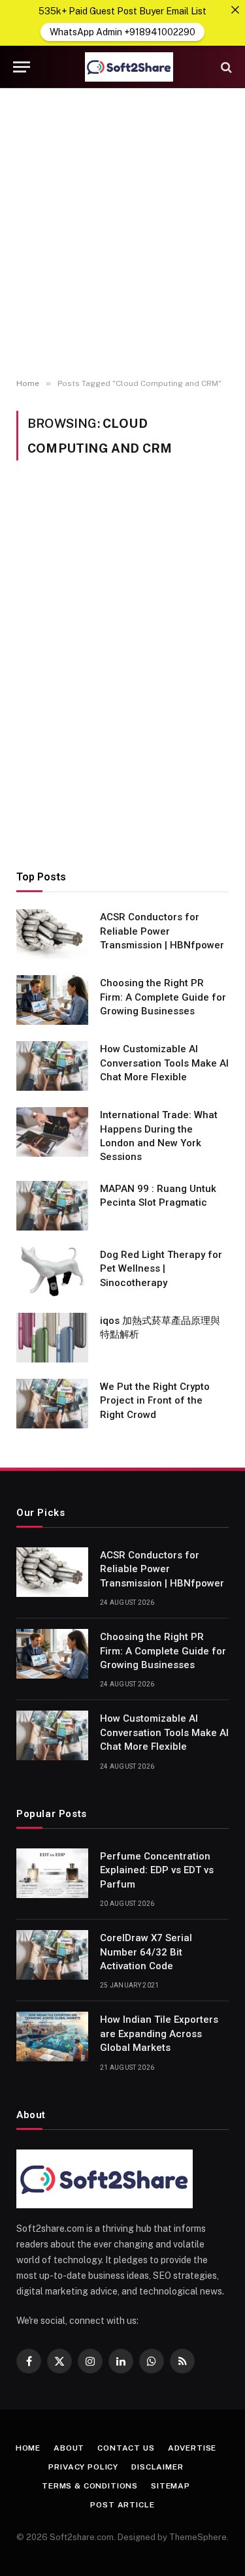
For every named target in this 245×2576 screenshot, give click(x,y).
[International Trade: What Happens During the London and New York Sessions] (52, 1132)
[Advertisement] (122, 233)
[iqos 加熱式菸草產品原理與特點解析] (52, 1338)
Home (28, 2448)
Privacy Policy (83, 2467)
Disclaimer (157, 2467)
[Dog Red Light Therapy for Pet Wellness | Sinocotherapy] (52, 1272)
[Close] (235, 10)
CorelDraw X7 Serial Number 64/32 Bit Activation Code (146, 1952)
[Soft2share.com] (129, 67)
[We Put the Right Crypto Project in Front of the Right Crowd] (52, 1404)
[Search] (225, 67)
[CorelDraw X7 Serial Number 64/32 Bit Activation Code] (52, 1955)
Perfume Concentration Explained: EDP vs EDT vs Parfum (157, 1870)
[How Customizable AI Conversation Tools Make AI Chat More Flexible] (52, 1066)
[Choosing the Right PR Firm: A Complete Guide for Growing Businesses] (52, 1000)
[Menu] (22, 67)
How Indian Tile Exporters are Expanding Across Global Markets (159, 2034)
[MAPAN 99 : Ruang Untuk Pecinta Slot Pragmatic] (52, 1206)
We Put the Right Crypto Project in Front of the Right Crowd (155, 1401)
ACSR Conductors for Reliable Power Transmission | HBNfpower (162, 931)
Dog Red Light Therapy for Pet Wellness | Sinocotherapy (161, 1269)
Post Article (122, 2505)
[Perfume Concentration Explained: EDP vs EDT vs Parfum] (52, 1873)
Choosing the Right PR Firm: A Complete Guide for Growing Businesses (163, 997)
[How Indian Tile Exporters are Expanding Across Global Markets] (52, 2037)
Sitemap (171, 2486)
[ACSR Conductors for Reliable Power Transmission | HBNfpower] (52, 934)
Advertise (192, 2448)
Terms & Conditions (90, 2486)
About (69, 2448)
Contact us (126, 2448)
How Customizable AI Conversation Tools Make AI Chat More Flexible (164, 1063)
